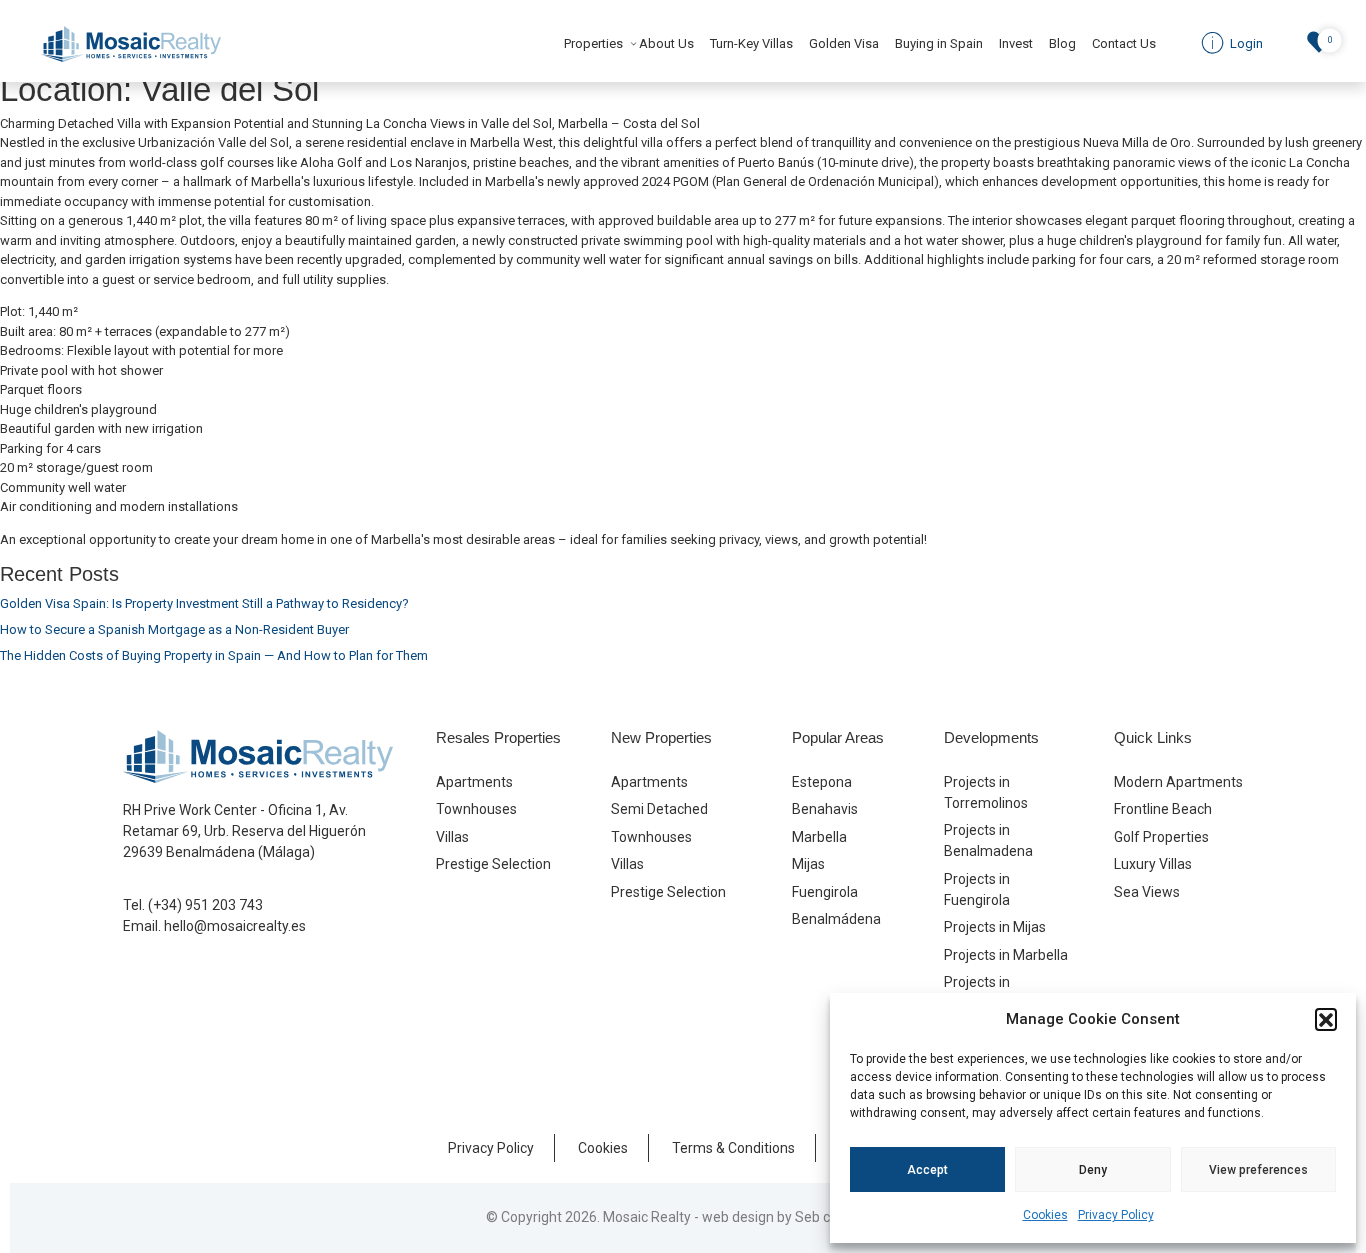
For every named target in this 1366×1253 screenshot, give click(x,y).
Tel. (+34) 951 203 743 (193, 905)
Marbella (819, 837)
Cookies (1045, 1215)
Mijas (808, 864)
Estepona (822, 782)
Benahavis (825, 809)
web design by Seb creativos (791, 1217)
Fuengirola (825, 892)
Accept (927, 1170)
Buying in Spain (939, 43)
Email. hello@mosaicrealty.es (214, 926)
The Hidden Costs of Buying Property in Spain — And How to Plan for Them (214, 655)
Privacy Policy (1116, 1215)
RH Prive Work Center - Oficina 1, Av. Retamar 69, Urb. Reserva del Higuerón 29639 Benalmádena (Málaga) (244, 831)
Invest (1016, 43)
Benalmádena (836, 919)
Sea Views (1147, 892)
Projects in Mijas (995, 927)
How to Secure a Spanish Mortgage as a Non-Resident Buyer (174, 629)
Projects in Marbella (1006, 955)
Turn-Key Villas (751, 43)
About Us (666, 43)
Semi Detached (659, 809)
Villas (452, 837)
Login (1245, 43)
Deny (1093, 1170)
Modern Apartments (1178, 782)
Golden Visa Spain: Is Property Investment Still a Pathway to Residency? (204, 603)
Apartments (474, 782)
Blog (1062, 43)
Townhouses (476, 809)
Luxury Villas (1153, 864)
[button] (1326, 1019)
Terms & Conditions (733, 1148)
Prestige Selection (493, 864)
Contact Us (1124, 43)
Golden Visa (844, 43)
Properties (593, 43)
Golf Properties (1161, 837)
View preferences (1258, 1170)
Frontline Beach (1163, 809)
